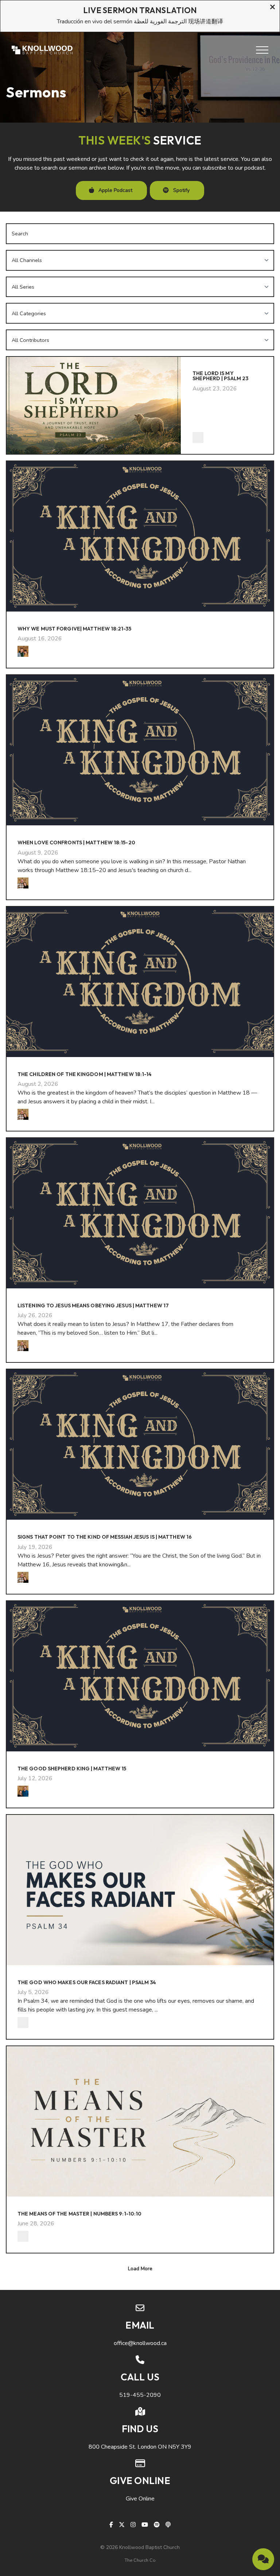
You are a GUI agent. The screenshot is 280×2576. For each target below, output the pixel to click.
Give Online (140, 2499)
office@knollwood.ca (140, 2343)
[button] (262, 50)
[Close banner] (273, 8)
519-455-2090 (140, 2395)
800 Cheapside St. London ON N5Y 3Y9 (140, 2447)
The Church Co (140, 2560)
